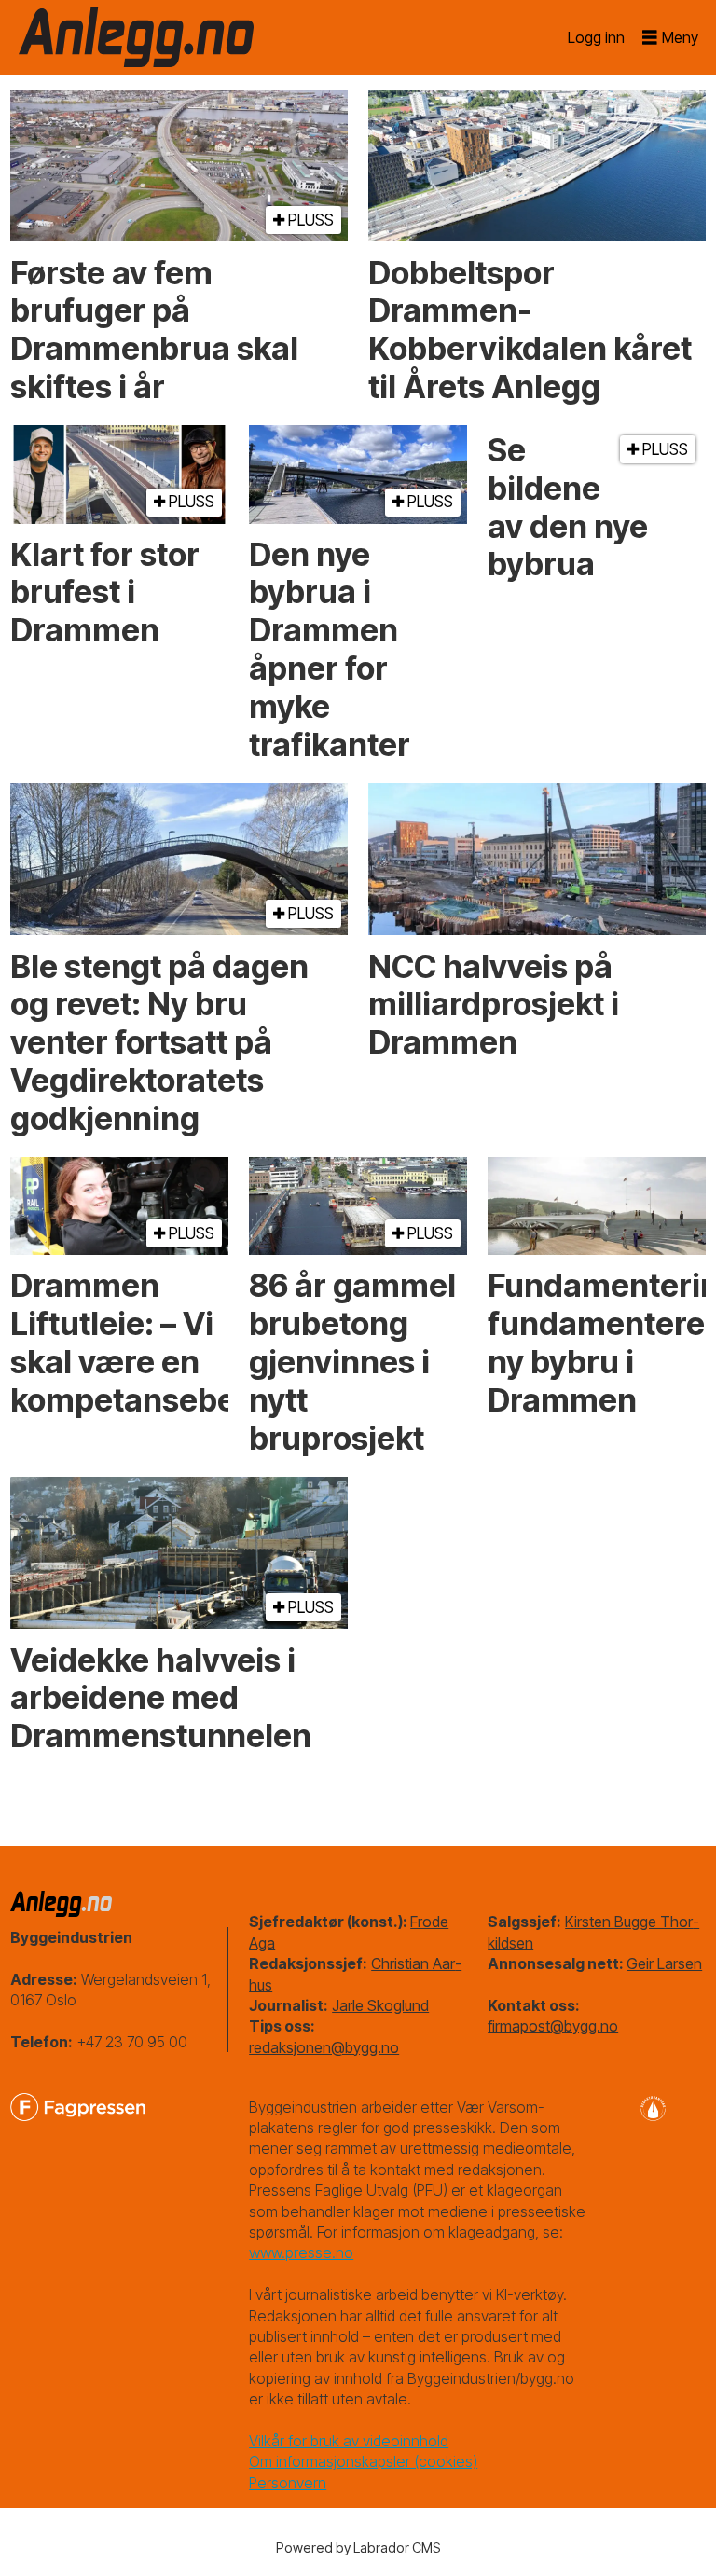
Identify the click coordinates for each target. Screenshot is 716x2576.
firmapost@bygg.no (553, 2026)
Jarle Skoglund (380, 2005)
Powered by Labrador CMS (358, 2548)
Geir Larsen (664, 1963)
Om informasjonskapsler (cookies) (363, 2461)
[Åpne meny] (670, 38)
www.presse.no (301, 2252)
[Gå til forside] (136, 37)
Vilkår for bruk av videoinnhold (349, 2441)
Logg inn (596, 37)
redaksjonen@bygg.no (324, 2047)
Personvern (288, 2483)
